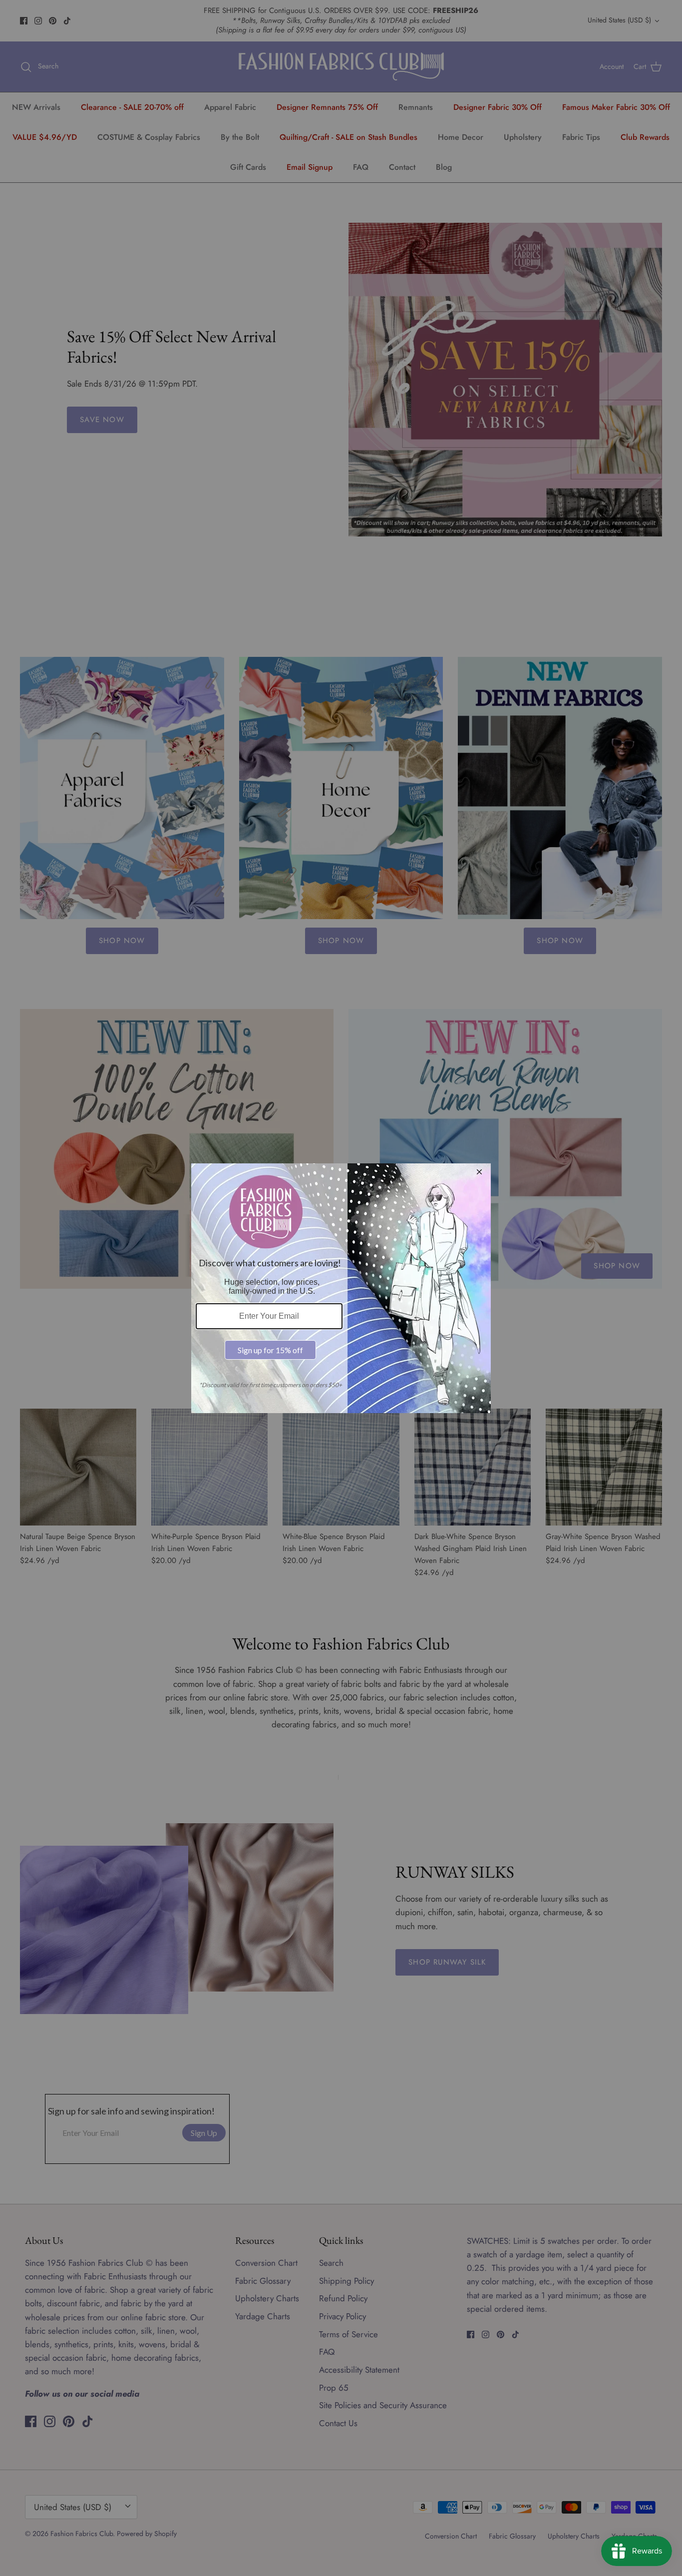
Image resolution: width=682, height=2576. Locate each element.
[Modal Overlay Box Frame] (341, 1288)
